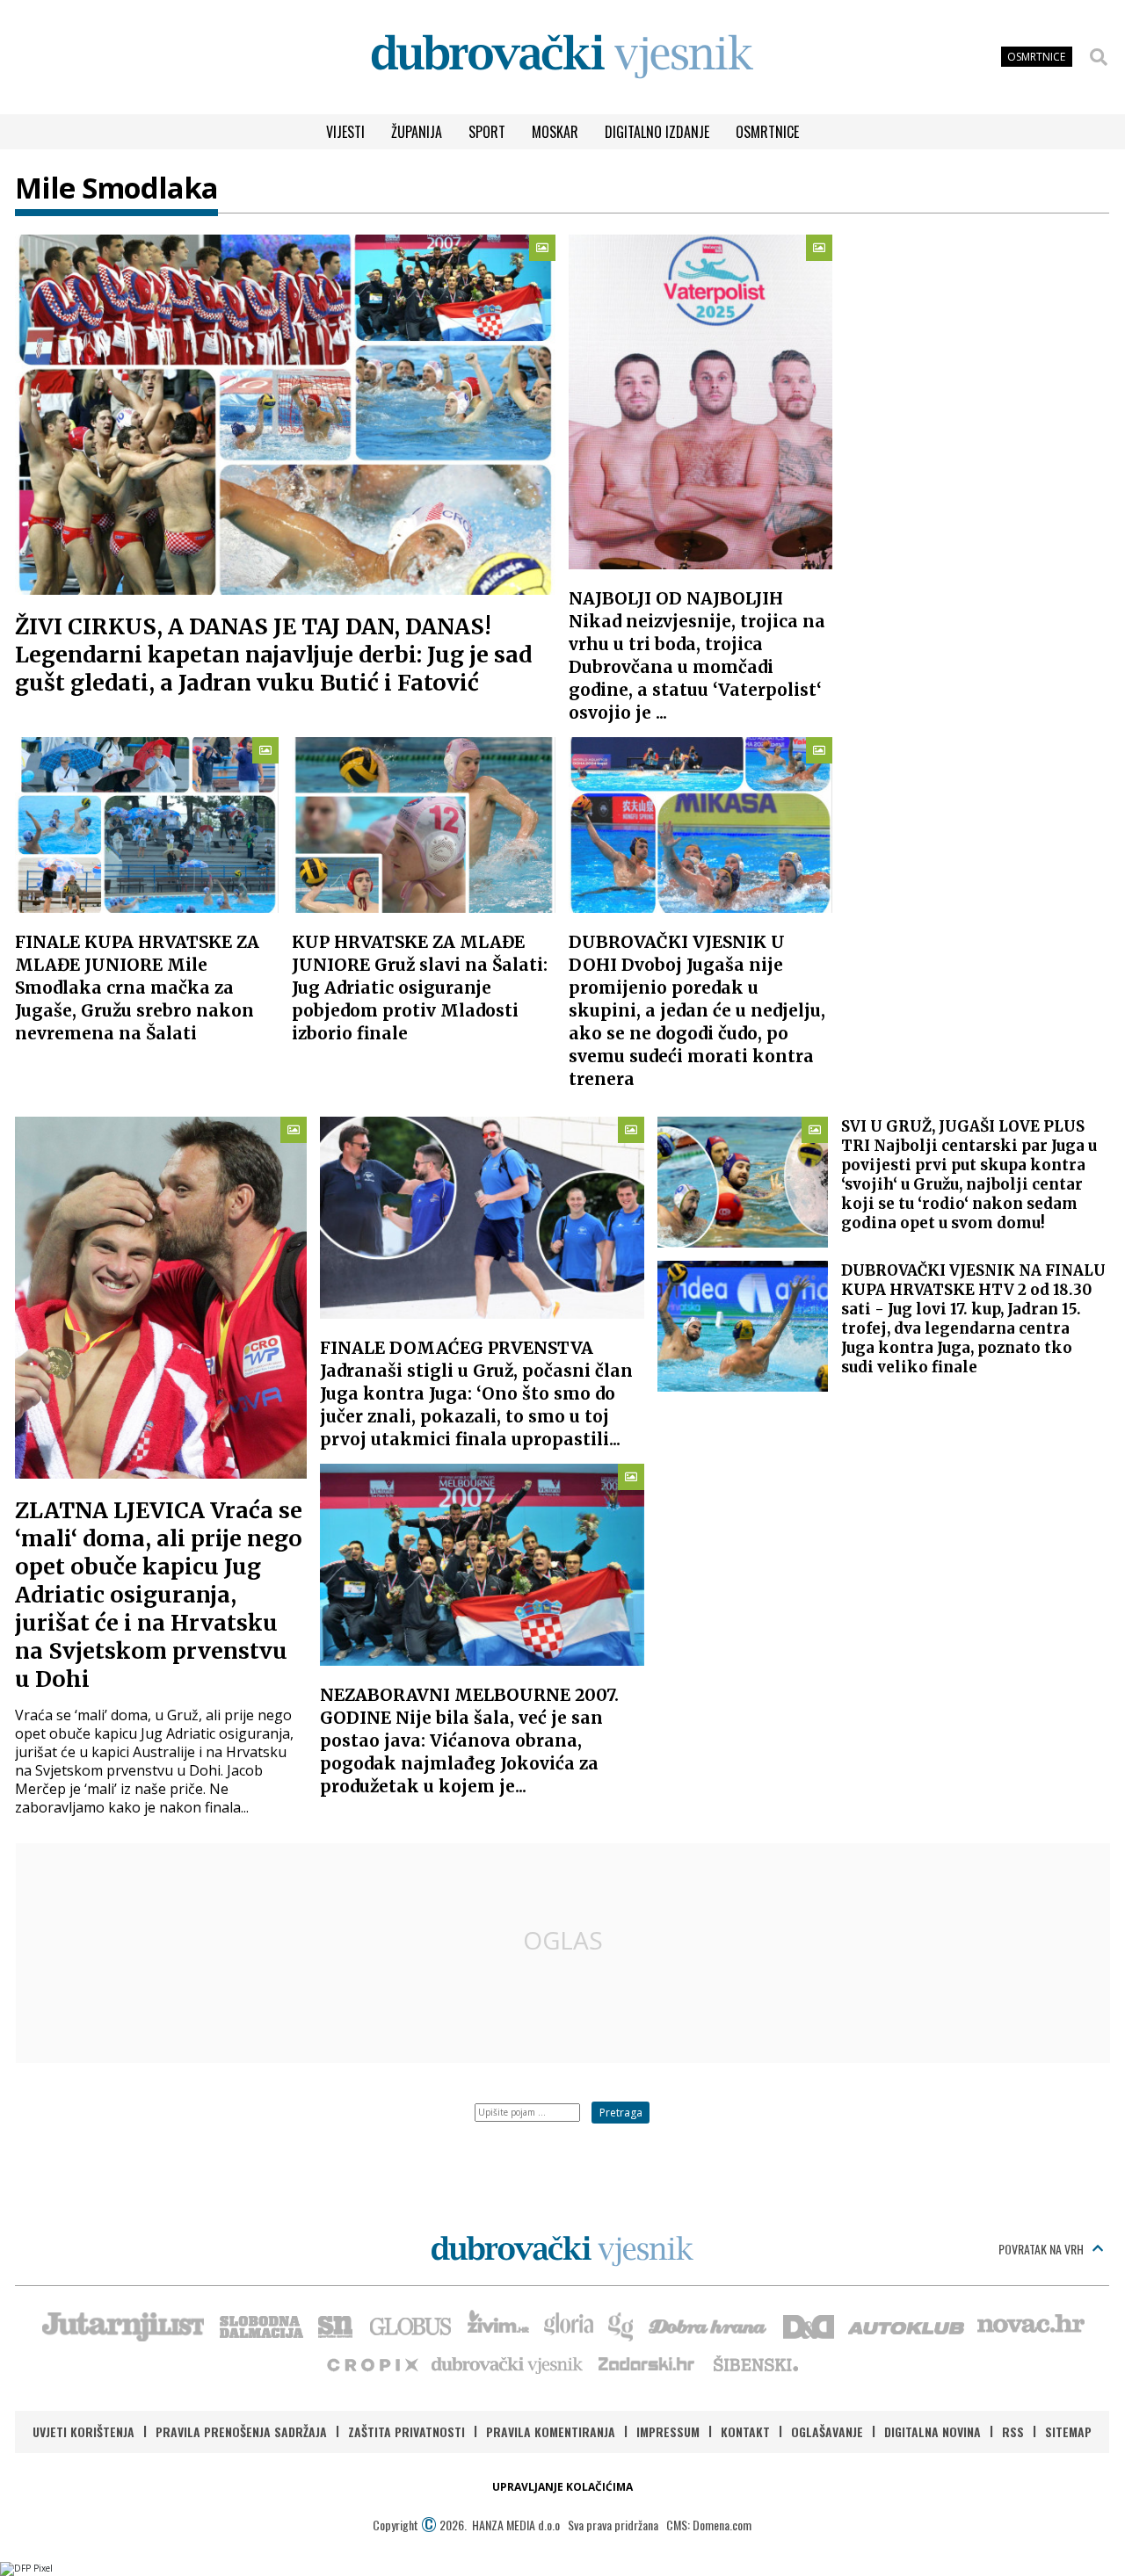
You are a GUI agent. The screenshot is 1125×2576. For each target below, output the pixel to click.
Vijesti (345, 132)
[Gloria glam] (622, 2325)
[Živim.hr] (498, 2325)
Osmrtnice (767, 132)
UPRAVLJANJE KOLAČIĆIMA (562, 2487)
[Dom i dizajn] (809, 2325)
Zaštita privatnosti (406, 2431)
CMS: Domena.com (709, 2525)
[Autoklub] (907, 2325)
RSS (1013, 2431)
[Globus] (411, 2325)
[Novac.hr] (1031, 2325)
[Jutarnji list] (122, 2325)
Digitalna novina (933, 2431)
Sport (487, 132)
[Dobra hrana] (709, 2325)
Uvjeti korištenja (83, 2431)
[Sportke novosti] (336, 2325)
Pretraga (621, 2113)
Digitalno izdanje (657, 132)
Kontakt (745, 2431)
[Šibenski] (755, 2363)
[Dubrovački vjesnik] (508, 2363)
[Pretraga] (1099, 57)
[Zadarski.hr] (647, 2363)
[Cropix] (371, 2363)
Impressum (668, 2431)
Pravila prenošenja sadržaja (241, 2431)
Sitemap (1068, 2431)
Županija (417, 132)
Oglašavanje (827, 2431)
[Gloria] (568, 2325)
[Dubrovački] (562, 57)
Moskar (555, 132)
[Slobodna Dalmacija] (260, 2325)
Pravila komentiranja (551, 2431)
